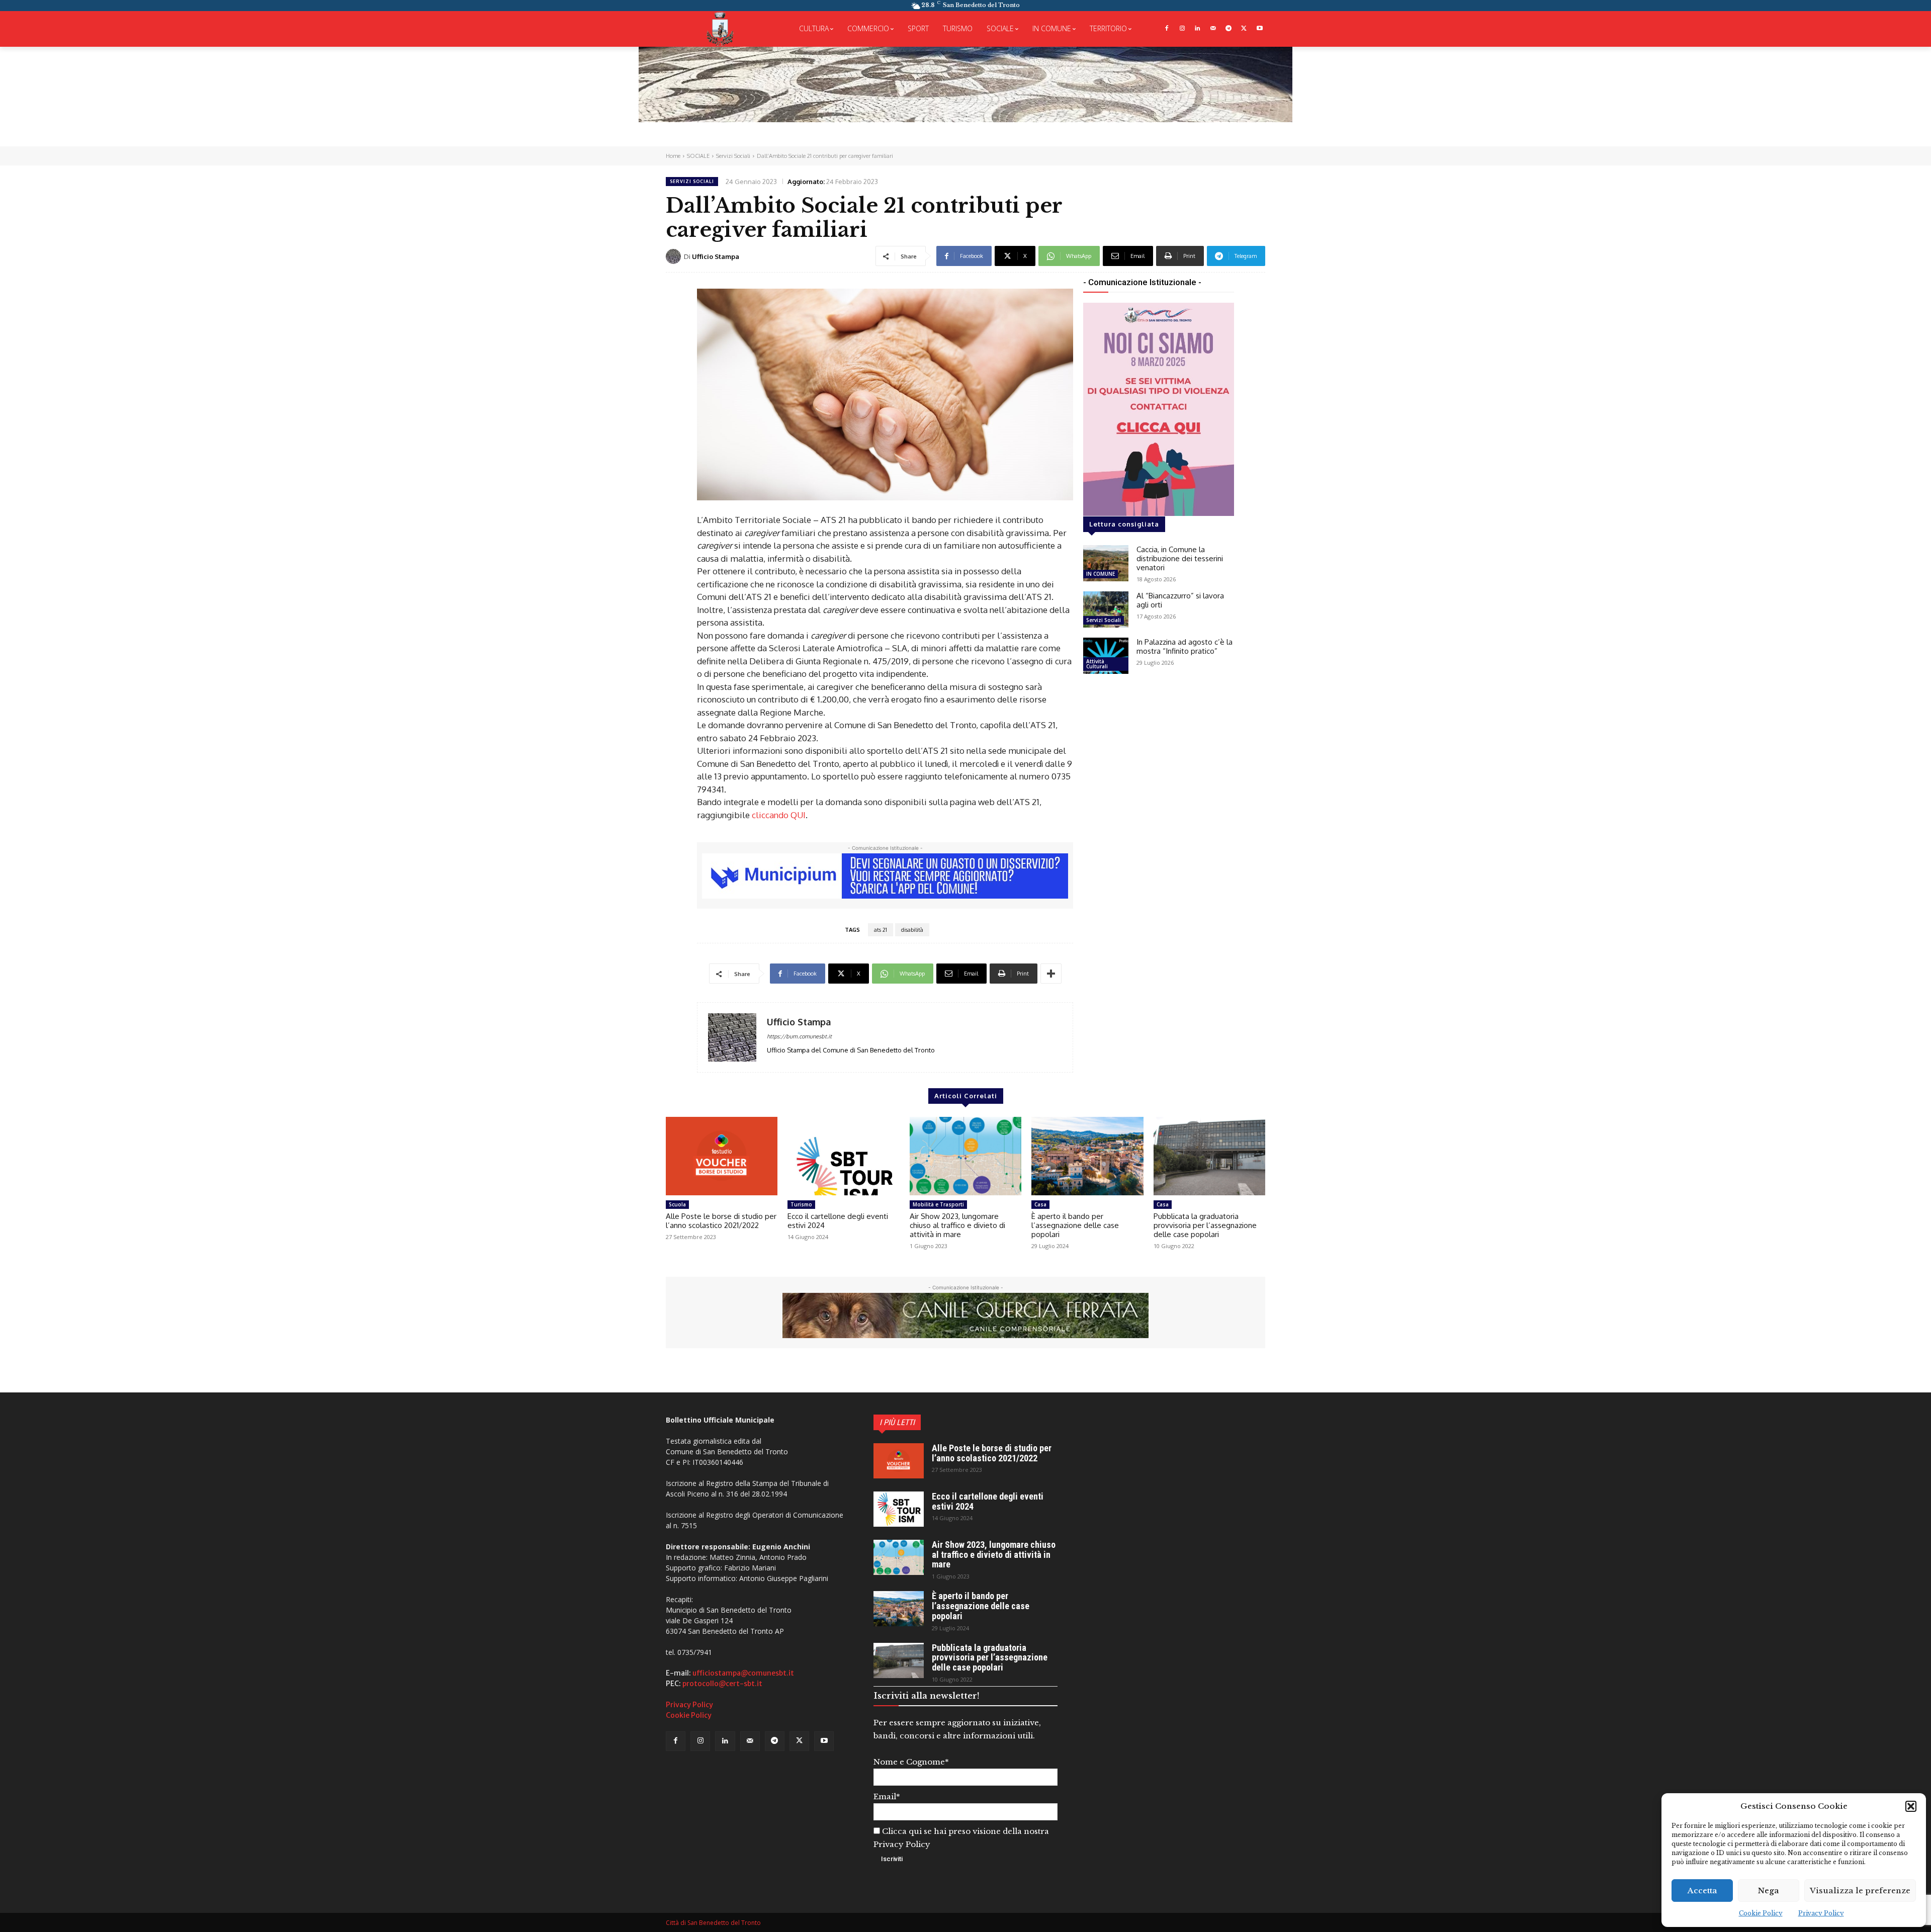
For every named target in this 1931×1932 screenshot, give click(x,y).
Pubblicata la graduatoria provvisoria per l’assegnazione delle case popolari (1205, 1225)
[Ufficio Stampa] (675, 256)
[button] (1911, 1806)
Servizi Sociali (733, 156)
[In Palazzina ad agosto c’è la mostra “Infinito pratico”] (1106, 656)
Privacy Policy (1821, 1913)
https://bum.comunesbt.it (799, 1036)
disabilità (912, 930)
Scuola (677, 1204)
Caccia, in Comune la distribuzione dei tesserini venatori (1180, 558)
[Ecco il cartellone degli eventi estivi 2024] (843, 1156)
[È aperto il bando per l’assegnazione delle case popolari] (1087, 1156)
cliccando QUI (779, 815)
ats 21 (881, 930)
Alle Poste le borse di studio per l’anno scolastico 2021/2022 (721, 1221)
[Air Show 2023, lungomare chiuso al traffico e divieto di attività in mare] (965, 1156)
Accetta (1702, 1891)
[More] (1051, 974)
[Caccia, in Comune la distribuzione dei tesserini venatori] (1106, 563)
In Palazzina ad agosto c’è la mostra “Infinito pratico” (1184, 646)
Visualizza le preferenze (1860, 1891)
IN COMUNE (1101, 574)
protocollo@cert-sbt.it (722, 1684)
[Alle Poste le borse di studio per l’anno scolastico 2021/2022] (722, 1156)
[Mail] (1213, 29)
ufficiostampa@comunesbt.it (743, 1673)
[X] (1244, 29)
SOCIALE (698, 156)
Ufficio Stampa (716, 256)
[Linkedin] (1198, 29)
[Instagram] (1182, 29)
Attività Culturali (1097, 664)
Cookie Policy (1761, 1913)
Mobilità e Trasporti (938, 1204)
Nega (1769, 1891)
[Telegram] (1229, 29)
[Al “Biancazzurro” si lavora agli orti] (1106, 609)
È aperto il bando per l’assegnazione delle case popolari (1075, 1225)
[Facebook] (1166, 29)
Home (673, 156)
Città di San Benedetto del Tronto (713, 1923)
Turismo (801, 1204)
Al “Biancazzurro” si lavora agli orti (1180, 600)
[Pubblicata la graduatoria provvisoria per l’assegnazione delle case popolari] (1209, 1156)
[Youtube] (1259, 29)
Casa (1040, 1204)
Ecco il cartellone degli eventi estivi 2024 (838, 1221)
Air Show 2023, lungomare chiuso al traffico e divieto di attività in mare (957, 1225)
